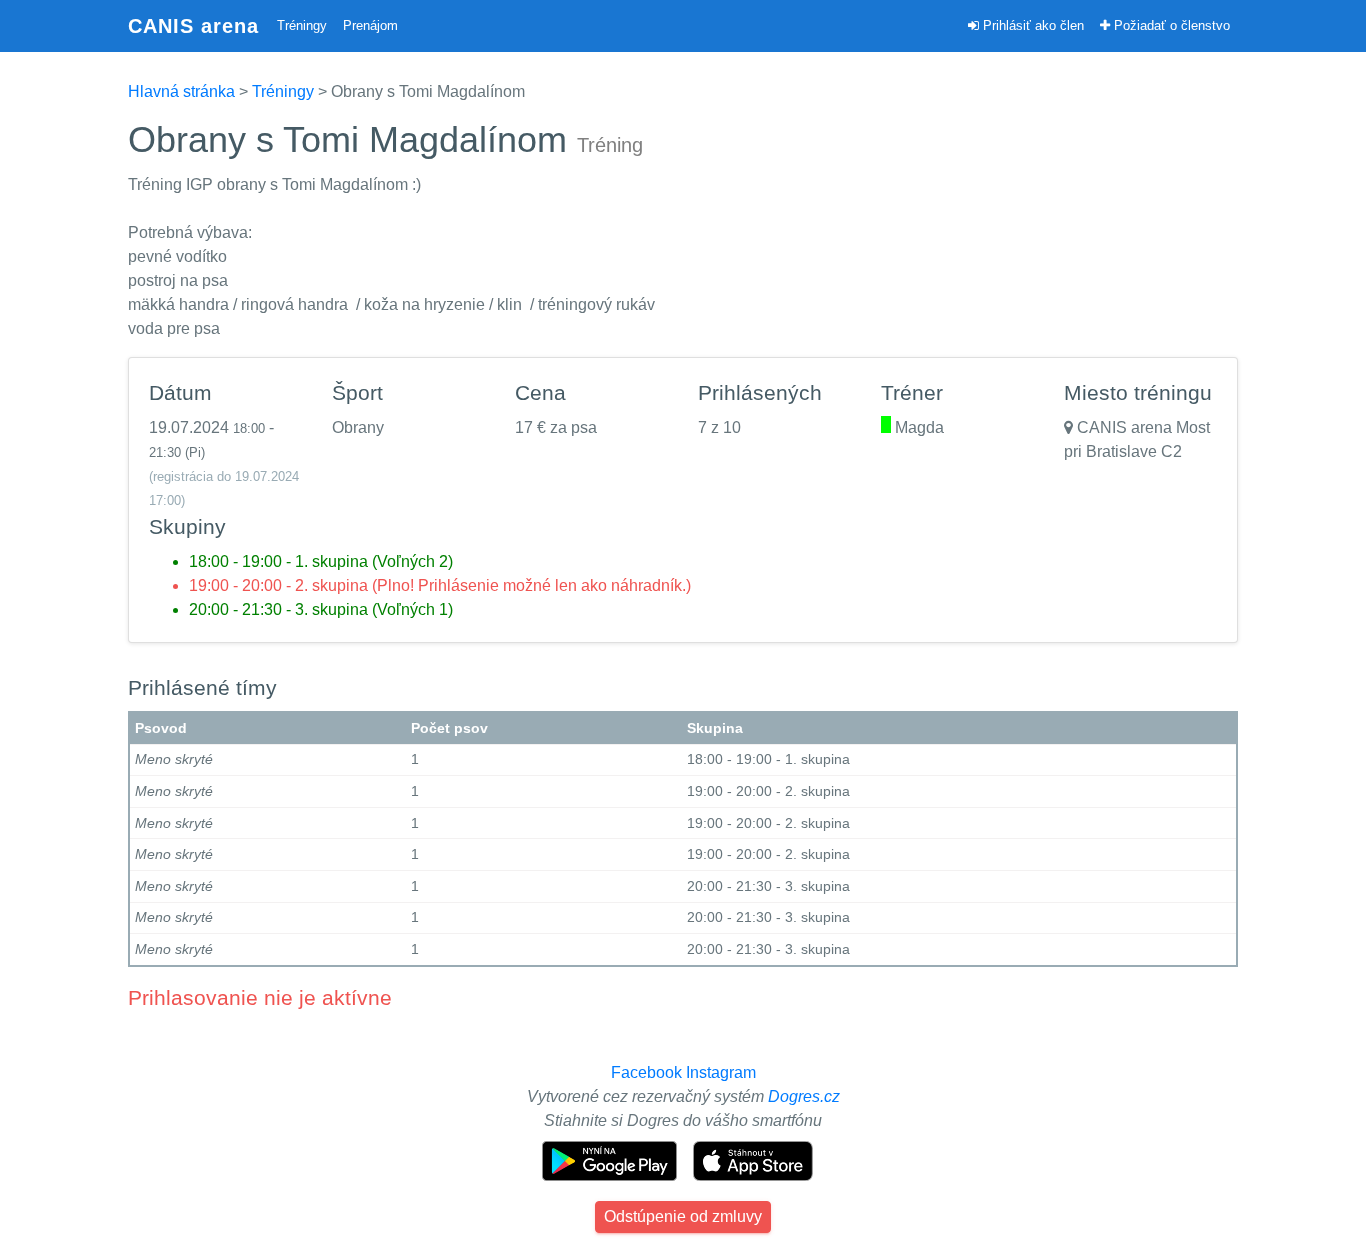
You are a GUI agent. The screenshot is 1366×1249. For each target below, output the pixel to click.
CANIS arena (193, 26)
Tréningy (302, 25)
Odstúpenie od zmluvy (683, 1216)
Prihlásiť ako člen (1031, 25)
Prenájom (370, 25)
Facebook (646, 1072)
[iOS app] (753, 1159)
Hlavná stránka (181, 91)
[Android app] (611, 1159)
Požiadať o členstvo (1170, 25)
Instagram (721, 1072)
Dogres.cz (804, 1096)
